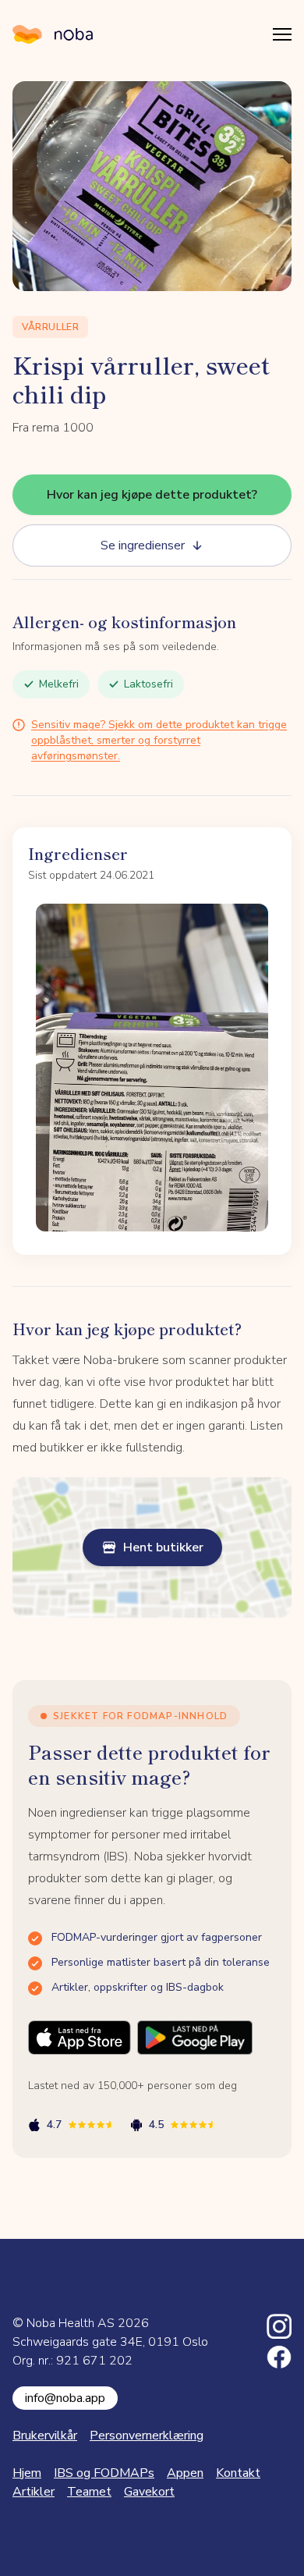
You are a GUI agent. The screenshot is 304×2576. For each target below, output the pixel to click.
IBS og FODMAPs (104, 2473)
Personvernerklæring (147, 2436)
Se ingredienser (143, 545)
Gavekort (149, 2492)
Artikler (34, 2492)
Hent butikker (163, 1547)
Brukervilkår (45, 2436)
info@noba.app (65, 2398)
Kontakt (238, 2473)
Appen (185, 2473)
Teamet (89, 2492)
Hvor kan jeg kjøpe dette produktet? (152, 495)
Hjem (27, 2473)
